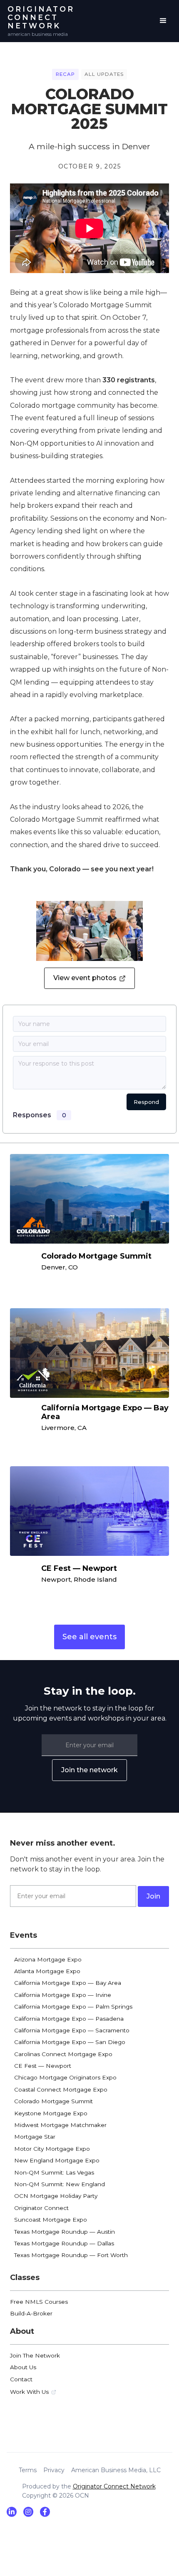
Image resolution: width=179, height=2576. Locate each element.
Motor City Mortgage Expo (52, 2149)
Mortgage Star (35, 2137)
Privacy (54, 2470)
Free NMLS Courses (39, 2302)
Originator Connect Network (114, 2486)
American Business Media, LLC (116, 2470)
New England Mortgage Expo (57, 2160)
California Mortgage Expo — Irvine (63, 1995)
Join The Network (35, 2355)
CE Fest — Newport (43, 2066)
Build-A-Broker (31, 2313)
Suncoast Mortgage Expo (51, 2220)
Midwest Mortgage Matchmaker (60, 2125)
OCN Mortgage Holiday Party (56, 2196)
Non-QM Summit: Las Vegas (54, 2172)
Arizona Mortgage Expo (48, 1959)
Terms (28, 2470)
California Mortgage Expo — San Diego (70, 2042)
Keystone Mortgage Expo (51, 2113)
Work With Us (29, 2392)
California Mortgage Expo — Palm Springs (73, 2007)
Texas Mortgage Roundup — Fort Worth (71, 2255)
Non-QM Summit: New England (60, 2184)
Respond (146, 1102)
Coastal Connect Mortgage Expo (61, 2089)
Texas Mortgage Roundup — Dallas (64, 2243)
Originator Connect (41, 2208)
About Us (23, 2367)
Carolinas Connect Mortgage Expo (63, 2054)
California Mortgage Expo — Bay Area (68, 1983)
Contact (21, 2379)
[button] (163, 21)
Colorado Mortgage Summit (53, 2101)
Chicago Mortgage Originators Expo (65, 2077)
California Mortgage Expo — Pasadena (69, 2019)
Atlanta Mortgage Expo (47, 1971)
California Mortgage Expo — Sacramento (72, 2030)
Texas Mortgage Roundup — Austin (65, 2232)
